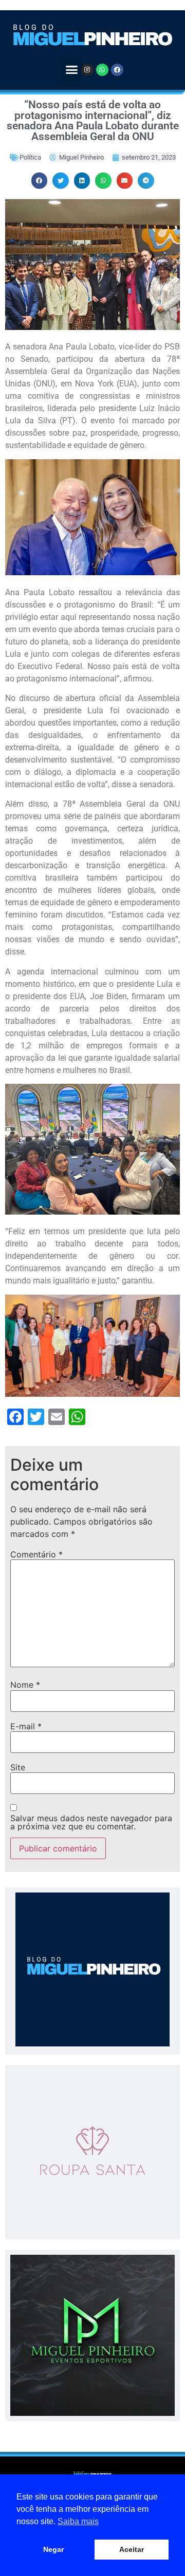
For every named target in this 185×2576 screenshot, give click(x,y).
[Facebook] (117, 70)
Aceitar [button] (132, 2549)
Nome (25, 1685)
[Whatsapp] (102, 70)
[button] (71, 70)
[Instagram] (87, 70)
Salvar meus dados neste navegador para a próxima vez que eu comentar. (91, 1822)
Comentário (36, 1554)
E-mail (26, 1726)
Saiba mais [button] (78, 2521)
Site (18, 1767)
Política (30, 157)
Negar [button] (53, 2549)
